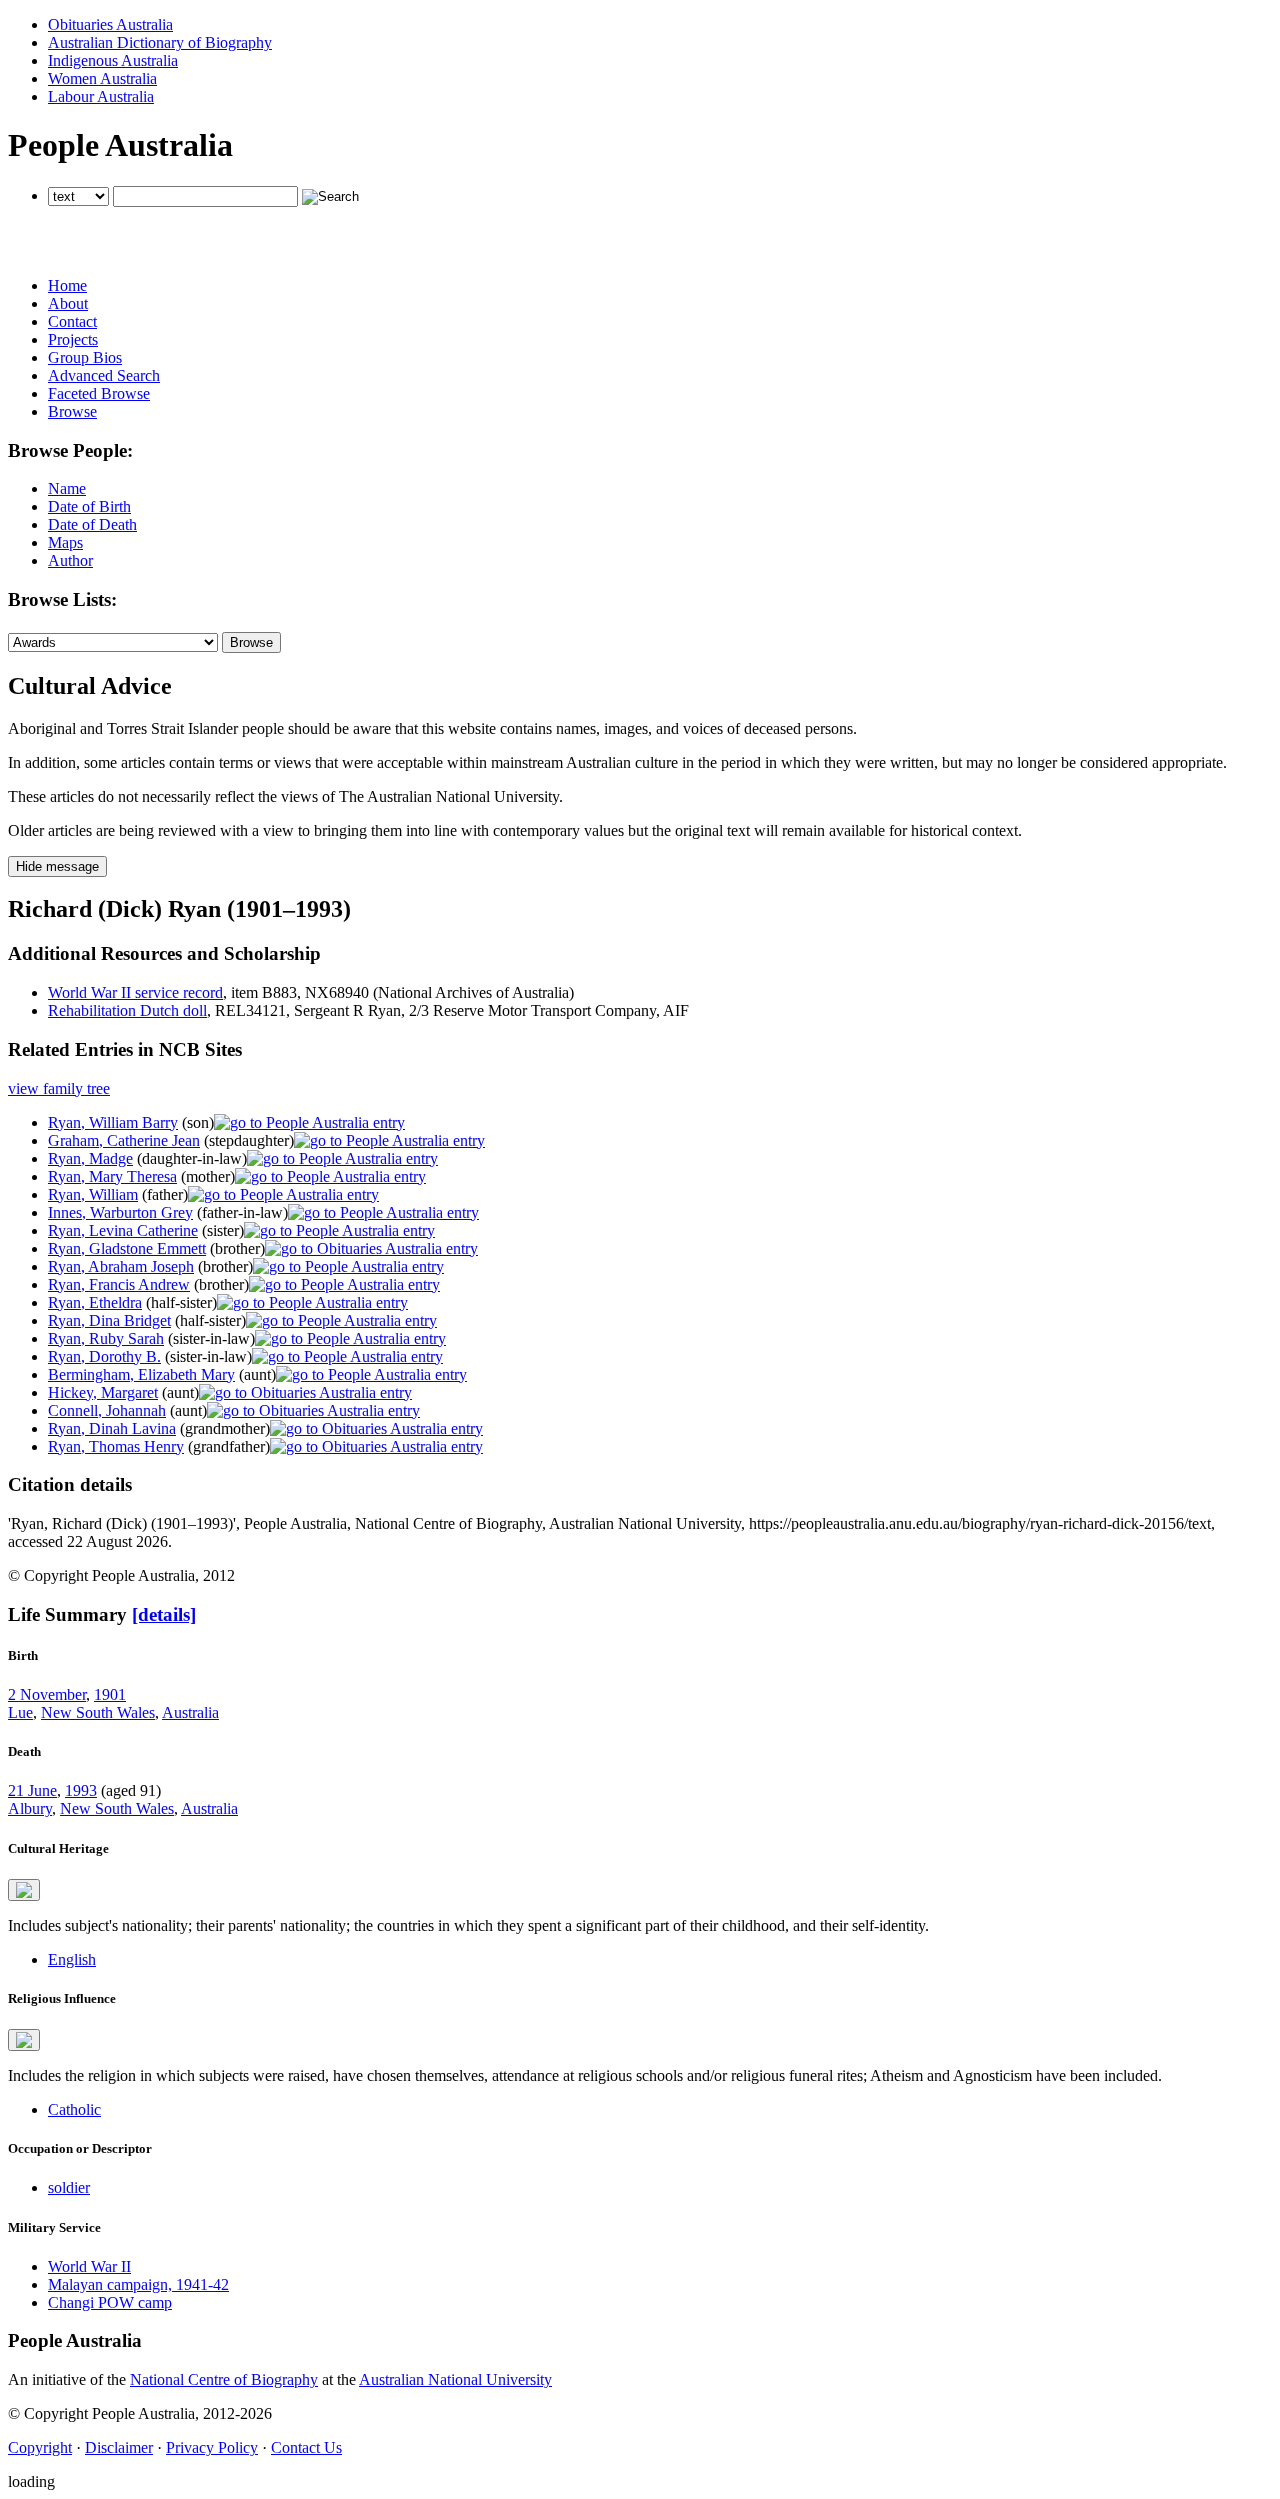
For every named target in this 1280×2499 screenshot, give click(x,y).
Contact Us (306, 2447)
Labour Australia (101, 96)
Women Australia (102, 78)
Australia (190, 1712)
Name (67, 488)
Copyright (40, 2447)
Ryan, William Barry (113, 1122)
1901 (110, 1694)
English (72, 1959)
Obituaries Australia (110, 24)
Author (70, 560)
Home (67, 285)
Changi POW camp (110, 2302)
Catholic (74, 2109)
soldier (69, 2187)
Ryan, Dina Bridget (109, 1320)
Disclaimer (119, 2447)
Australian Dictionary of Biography (160, 42)
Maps (65, 542)
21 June (32, 1790)
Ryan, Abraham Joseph (121, 1266)
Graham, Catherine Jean (124, 1140)
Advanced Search (104, 375)
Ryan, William (93, 1194)
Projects (73, 339)
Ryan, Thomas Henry (116, 1446)
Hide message (57, 866)
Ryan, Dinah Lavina (112, 1428)
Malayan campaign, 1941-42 (138, 2284)
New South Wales (98, 1712)
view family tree (59, 1088)
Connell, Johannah (107, 1410)
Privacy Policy (212, 2447)
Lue (20, 1712)
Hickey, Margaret (103, 1392)
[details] (164, 1614)
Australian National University (455, 2379)
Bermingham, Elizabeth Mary (141, 1374)
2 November (47, 1694)
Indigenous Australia (113, 60)
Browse (72, 411)
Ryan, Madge (90, 1158)
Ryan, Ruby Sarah (106, 1338)
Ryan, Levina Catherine (123, 1230)
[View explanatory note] (24, 1890)
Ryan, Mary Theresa (112, 1176)
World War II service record (135, 992)
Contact (72, 321)
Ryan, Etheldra (95, 1302)
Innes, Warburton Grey (120, 1212)
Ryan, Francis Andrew (119, 1284)
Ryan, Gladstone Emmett (127, 1248)
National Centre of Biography (224, 2379)
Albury (30, 1808)
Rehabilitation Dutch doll (127, 1010)
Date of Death (92, 524)
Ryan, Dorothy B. (104, 1356)
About (68, 303)
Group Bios (85, 357)
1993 (81, 1790)
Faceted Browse (99, 393)
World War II (89, 2266)
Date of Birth (89, 506)
